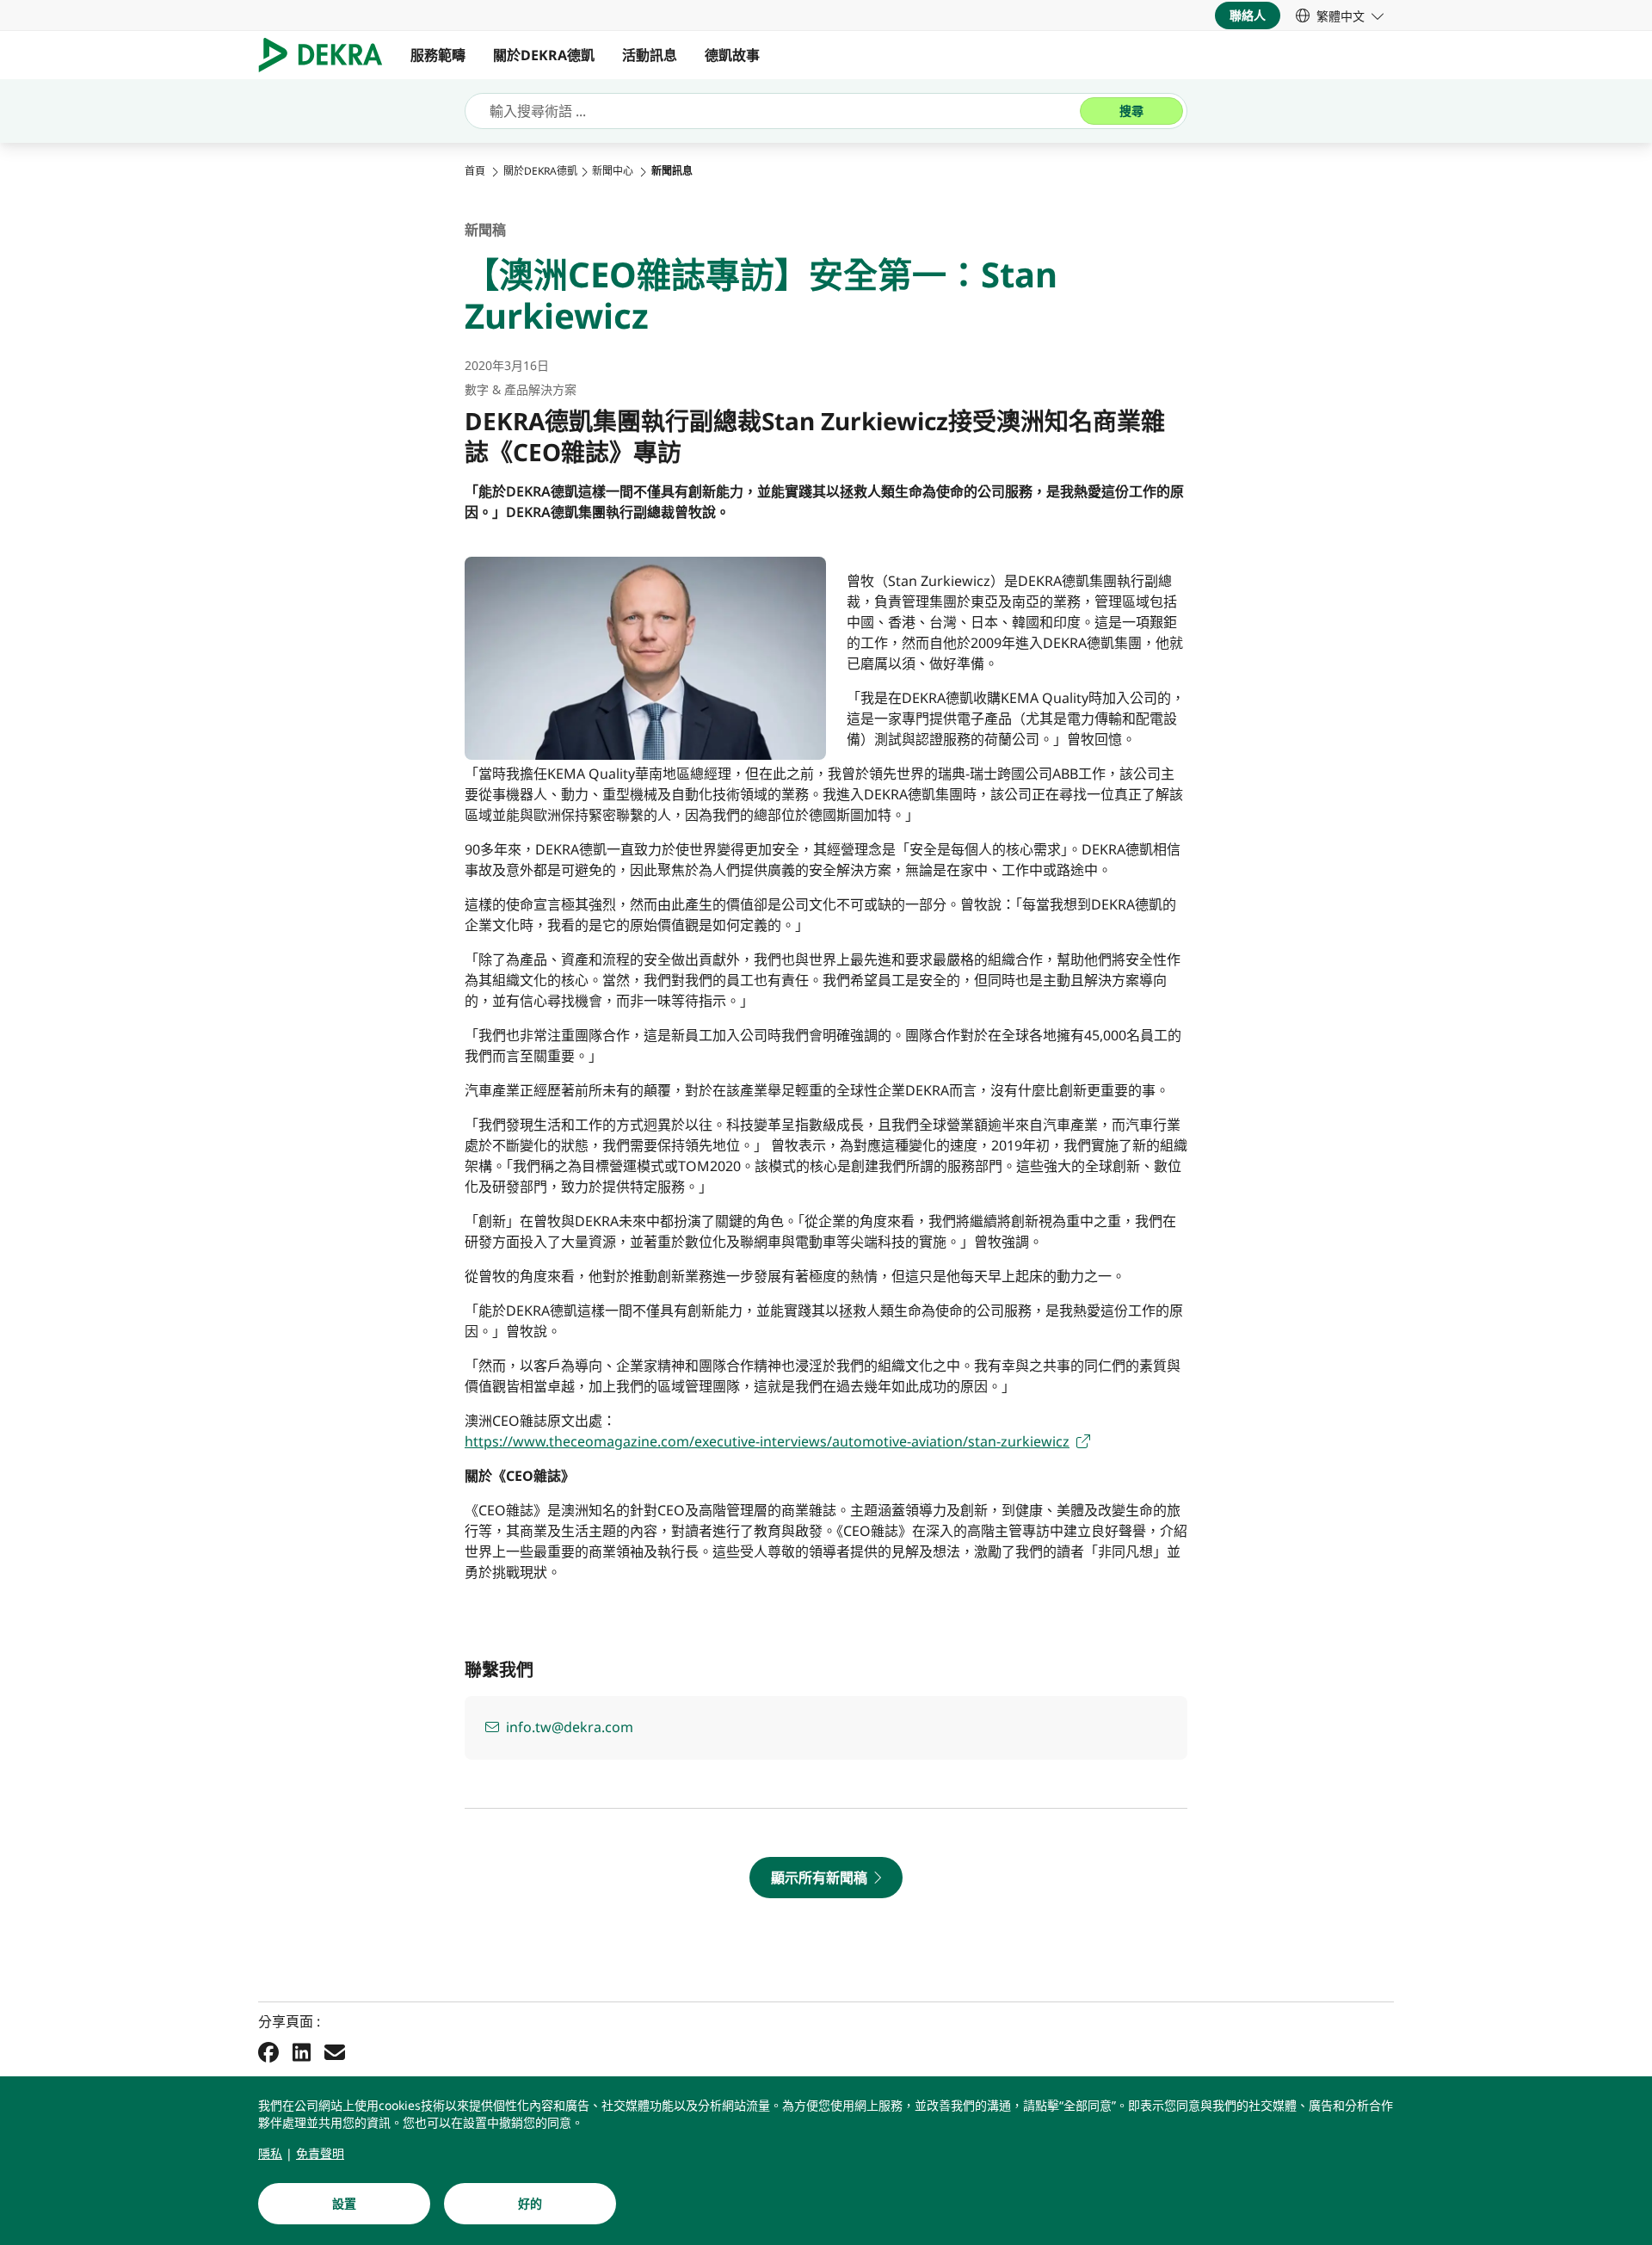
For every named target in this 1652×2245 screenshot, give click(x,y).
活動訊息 (650, 55)
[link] (1340, 15)
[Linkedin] (302, 2051)
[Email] (335, 2051)
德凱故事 (732, 55)
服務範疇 (438, 55)
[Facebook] (268, 2051)
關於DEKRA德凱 (544, 55)
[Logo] (327, 55)
